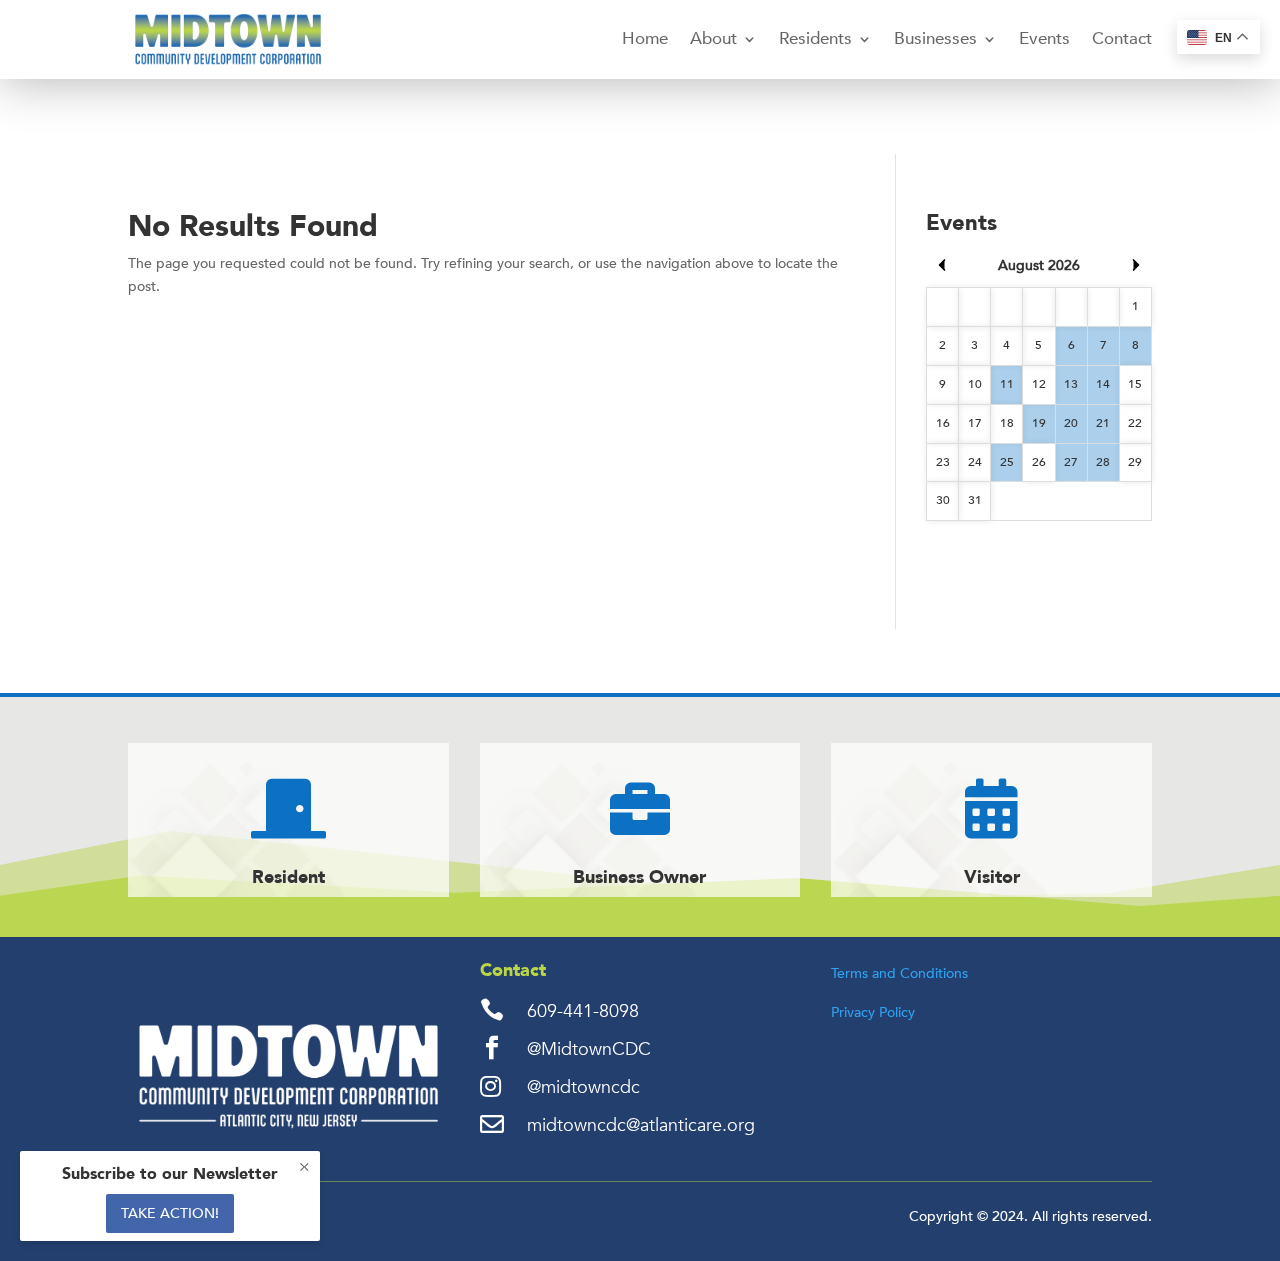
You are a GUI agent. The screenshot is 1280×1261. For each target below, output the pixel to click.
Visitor (992, 877)
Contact (1122, 38)
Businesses (935, 38)
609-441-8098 (583, 1011)
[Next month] (1136, 265)
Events (1044, 38)
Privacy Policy (873, 1012)
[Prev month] (942, 265)
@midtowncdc (583, 1087)
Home (645, 38)
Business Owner (639, 877)
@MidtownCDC (589, 1049)
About (713, 38)
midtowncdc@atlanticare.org (641, 1125)
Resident (288, 877)
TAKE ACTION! (170, 1213)
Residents (815, 38)
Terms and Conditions (899, 973)
